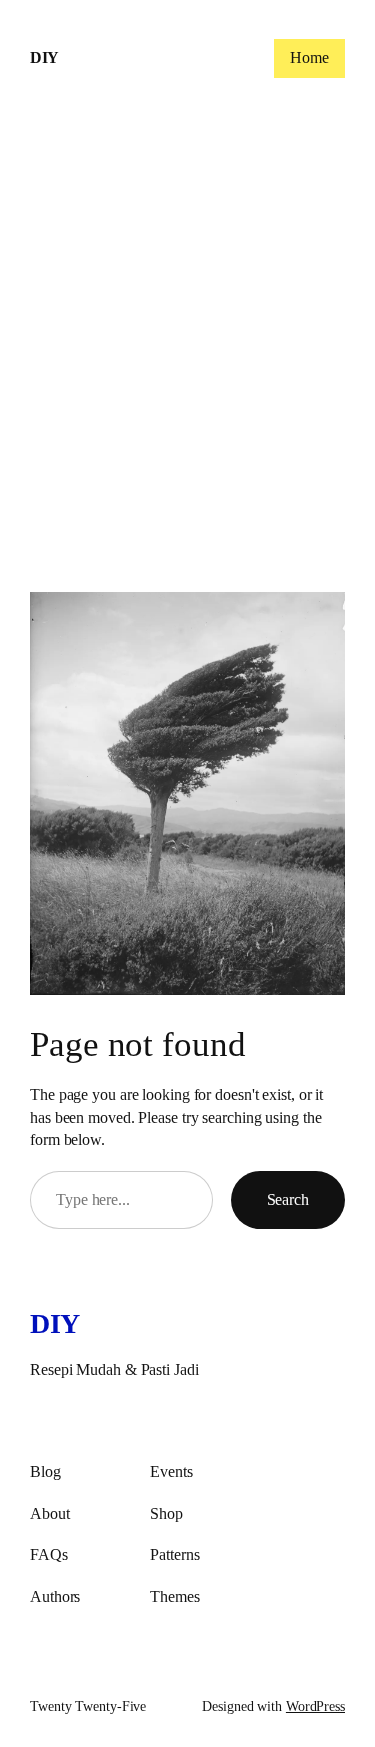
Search (288, 1199)
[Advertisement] (187, 355)
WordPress (315, 1706)
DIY (44, 57)
